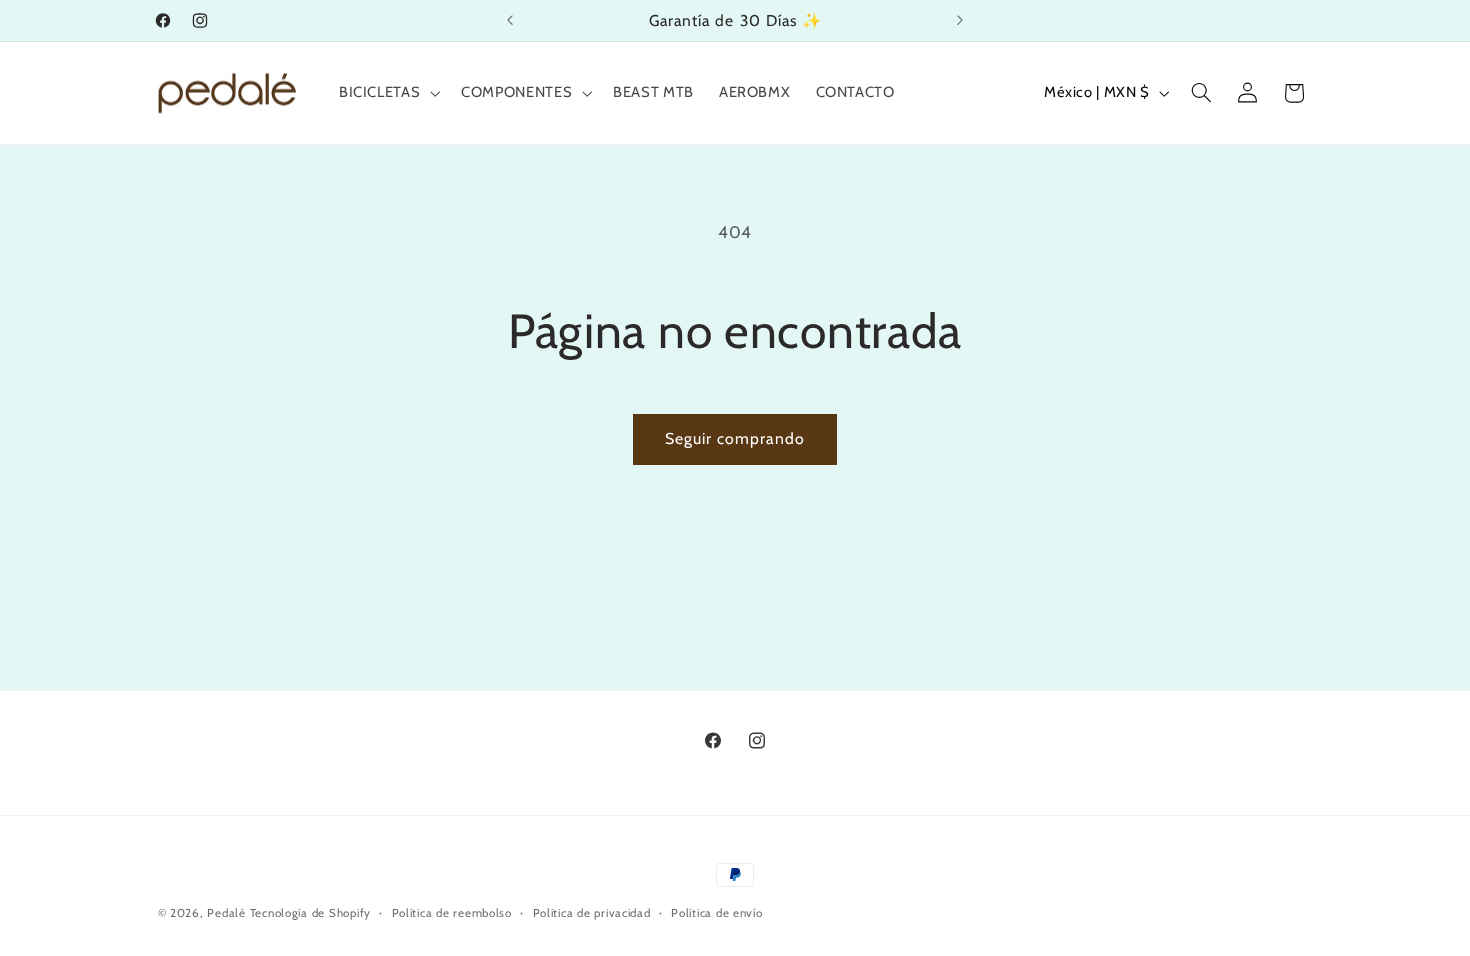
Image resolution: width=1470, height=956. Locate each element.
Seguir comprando (735, 438)
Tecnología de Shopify (310, 913)
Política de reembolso (452, 913)
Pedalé (226, 913)
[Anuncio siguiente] (960, 20)
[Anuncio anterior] (510, 20)
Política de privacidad (592, 913)
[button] (387, 93)
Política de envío (717, 913)
